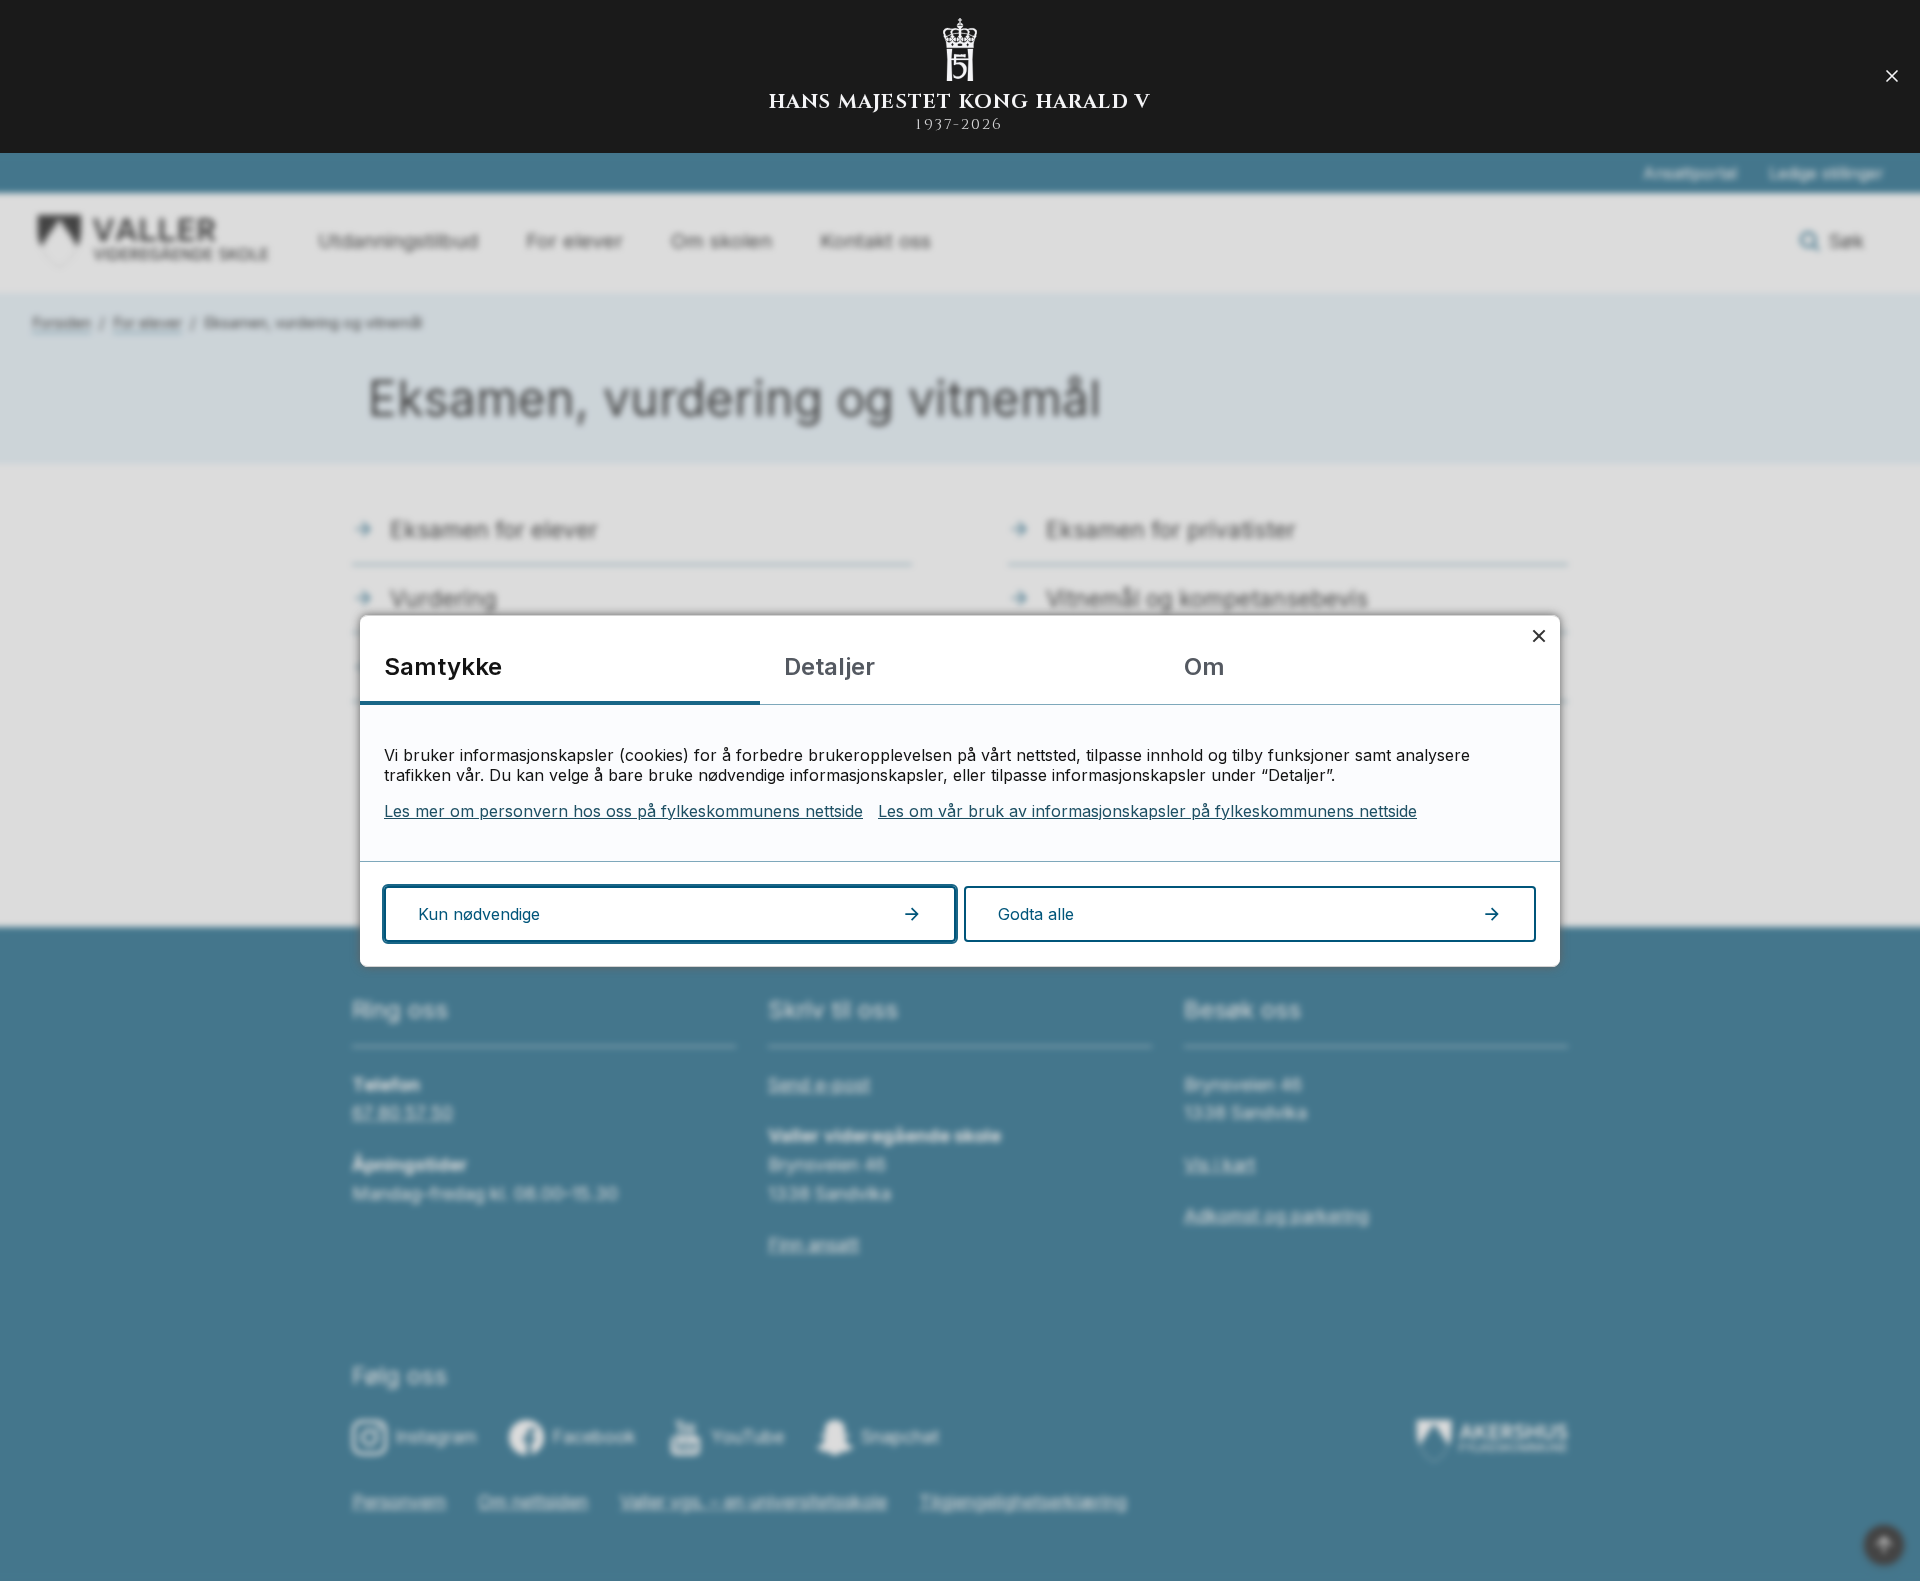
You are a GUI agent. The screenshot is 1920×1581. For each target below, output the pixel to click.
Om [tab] (1204, 666)
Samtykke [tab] (443, 666)
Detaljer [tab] (829, 666)
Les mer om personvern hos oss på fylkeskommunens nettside (623, 811)
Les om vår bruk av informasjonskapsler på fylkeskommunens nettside (1147, 811)
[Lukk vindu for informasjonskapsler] (1538, 636)
